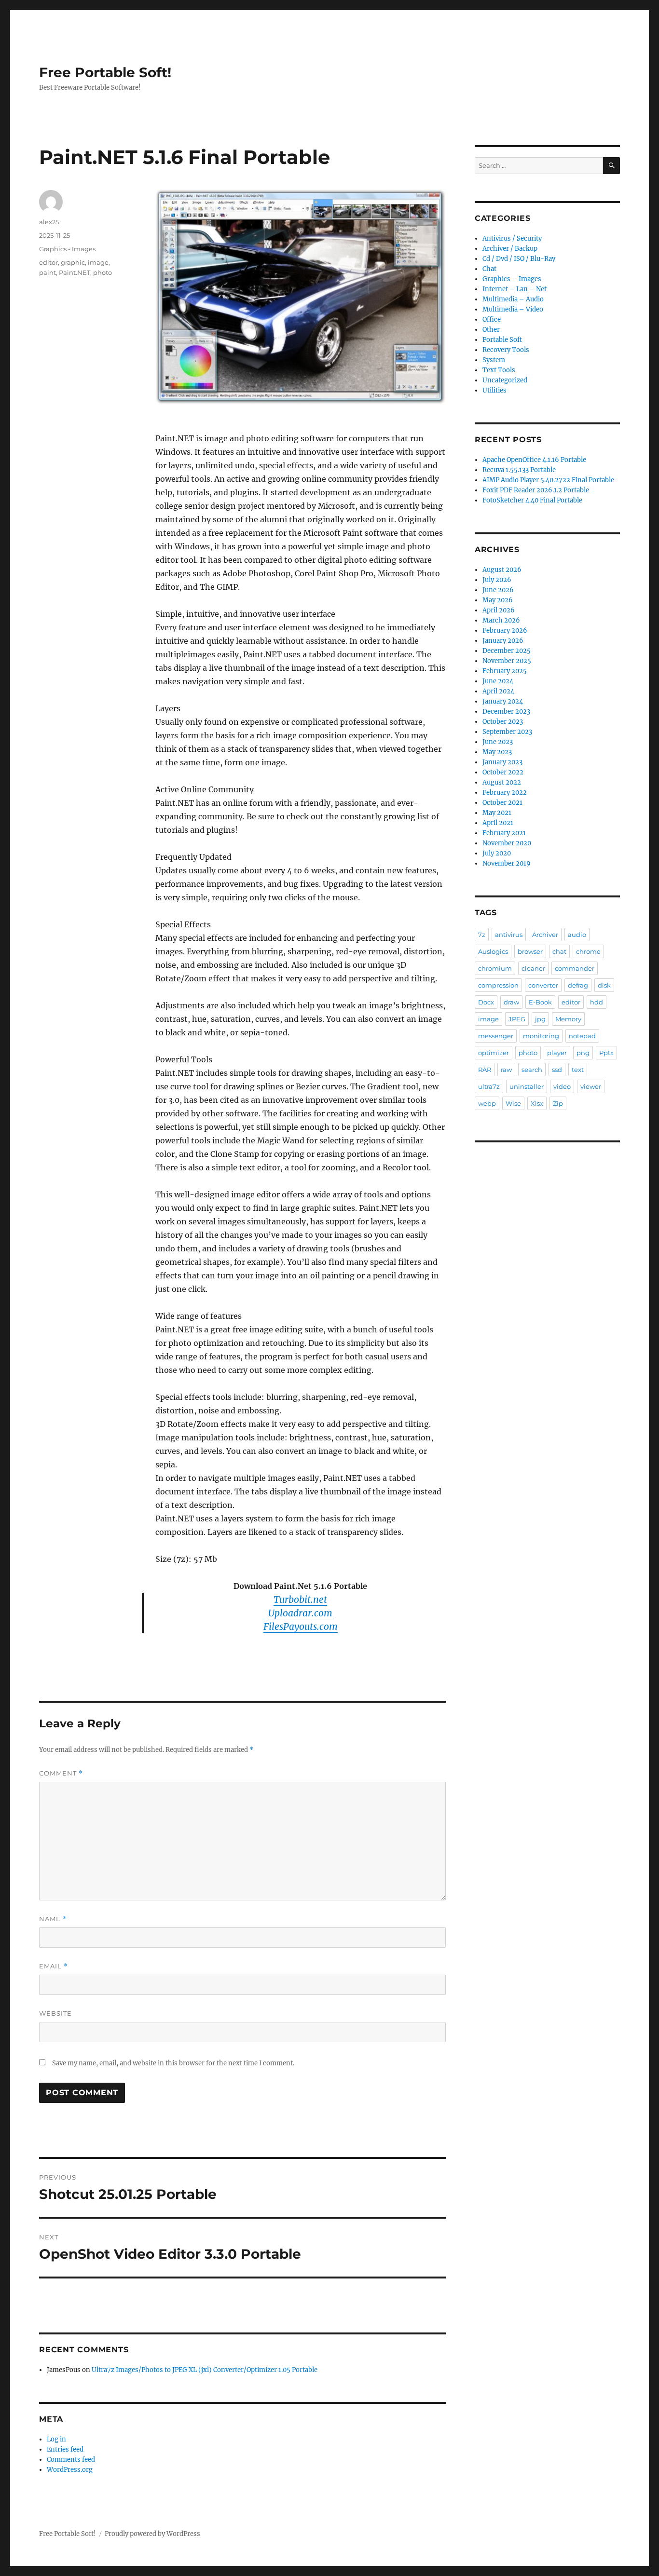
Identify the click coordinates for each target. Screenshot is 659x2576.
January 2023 (502, 762)
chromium (495, 968)
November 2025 (507, 661)
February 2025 (505, 671)
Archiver (545, 935)
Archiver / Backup (510, 249)
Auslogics (493, 951)
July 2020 (497, 853)
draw (511, 1002)
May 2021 (497, 813)
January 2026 (503, 641)
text (578, 1070)
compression (498, 985)
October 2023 (503, 722)
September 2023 (507, 732)
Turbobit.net (300, 1600)
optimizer (494, 1053)
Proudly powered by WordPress (152, 2534)
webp (487, 1103)
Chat (489, 269)
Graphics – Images (512, 279)
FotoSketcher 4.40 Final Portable (532, 500)
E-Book (540, 1002)
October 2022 (503, 772)
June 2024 (498, 681)
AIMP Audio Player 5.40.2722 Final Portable (548, 480)
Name (53, 1919)
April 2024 (498, 691)
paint (48, 272)
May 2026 (498, 600)
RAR (485, 1070)
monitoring (541, 1036)
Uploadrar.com (300, 1613)
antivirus (509, 935)
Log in (56, 2439)
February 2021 (504, 833)
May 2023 (497, 752)
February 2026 (505, 630)
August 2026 (502, 570)
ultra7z (489, 1086)
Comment (61, 1773)
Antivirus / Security (512, 238)
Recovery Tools (506, 350)
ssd (557, 1070)
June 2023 (498, 742)
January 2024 (503, 701)
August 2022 (502, 782)
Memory (568, 1019)
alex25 (49, 222)
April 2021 (498, 823)
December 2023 (506, 712)
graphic (73, 262)
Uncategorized (505, 380)
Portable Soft (502, 340)
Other (491, 330)
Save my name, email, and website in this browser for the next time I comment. (173, 2063)
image (98, 262)
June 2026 (498, 590)
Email (54, 1966)
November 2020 (507, 843)
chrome (588, 951)
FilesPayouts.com (301, 1627)
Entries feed (65, 2449)
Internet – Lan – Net (515, 289)
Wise (513, 1103)
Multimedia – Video (513, 309)
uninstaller (527, 1086)
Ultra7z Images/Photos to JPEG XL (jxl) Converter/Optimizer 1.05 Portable (205, 2370)
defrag (578, 985)
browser (530, 951)
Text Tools (499, 370)
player (557, 1053)
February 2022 (505, 793)
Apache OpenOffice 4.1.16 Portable (534, 460)
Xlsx (537, 1103)
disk (604, 985)
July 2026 (497, 580)
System (494, 360)
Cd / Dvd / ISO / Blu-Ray (519, 259)
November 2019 (507, 863)
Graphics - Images (67, 249)
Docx (486, 1002)
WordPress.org (70, 2470)
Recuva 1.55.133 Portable (519, 470)
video (562, 1086)
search (532, 1070)
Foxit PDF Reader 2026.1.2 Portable (536, 490)
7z (482, 935)
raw (506, 1070)
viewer (591, 1086)
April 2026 (499, 610)
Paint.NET (75, 272)
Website (55, 2013)
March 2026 (501, 620)
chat (559, 951)
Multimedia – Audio (513, 299)
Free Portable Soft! (105, 72)
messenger (496, 1036)
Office (492, 319)
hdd (597, 1002)
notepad (582, 1036)
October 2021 (502, 803)
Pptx (606, 1053)
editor (48, 262)
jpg (540, 1019)
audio (577, 935)
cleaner (533, 968)
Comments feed (71, 2460)
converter (543, 985)
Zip (558, 1103)
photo (103, 272)
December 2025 (507, 651)
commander (575, 968)
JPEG (517, 1019)
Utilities (494, 390)
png (583, 1053)
